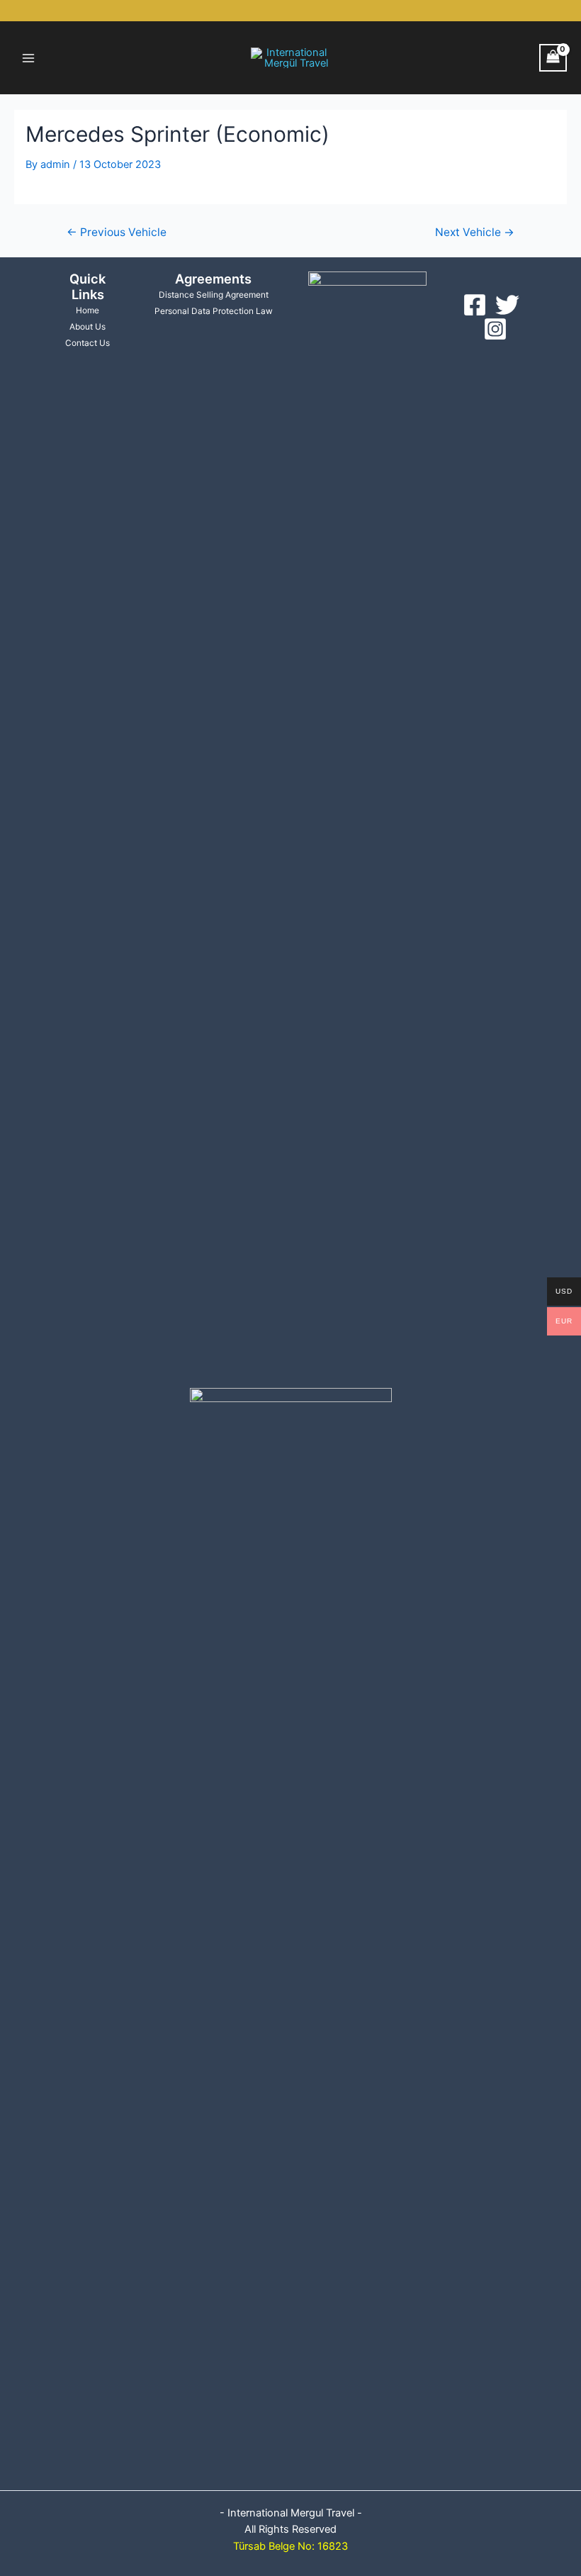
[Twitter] (507, 305)
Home (88, 310)
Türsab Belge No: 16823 (290, 2546)
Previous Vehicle (117, 233)
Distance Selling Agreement (214, 295)
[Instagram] (495, 329)
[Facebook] (475, 305)
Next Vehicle (475, 233)
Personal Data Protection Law (214, 311)
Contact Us (88, 343)
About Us (88, 327)
